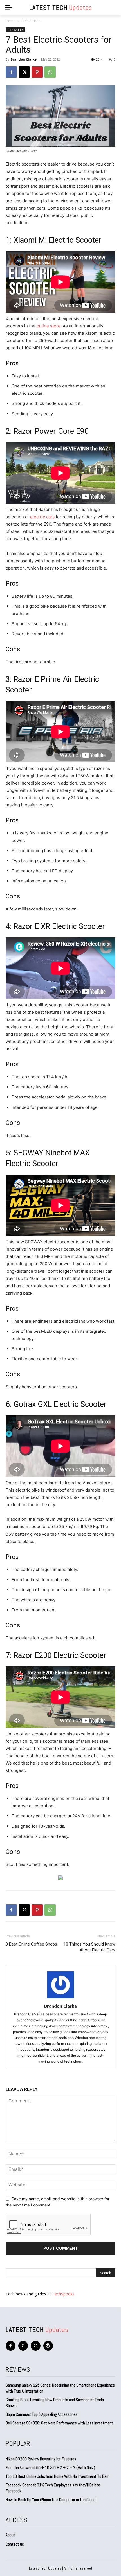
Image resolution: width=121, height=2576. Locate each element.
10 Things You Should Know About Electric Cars (89, 1947)
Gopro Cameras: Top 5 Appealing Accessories (42, 2414)
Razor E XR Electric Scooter (59, 926)
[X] (24, 72)
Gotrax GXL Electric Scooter (60, 1404)
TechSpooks (63, 2294)
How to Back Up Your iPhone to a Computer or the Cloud (51, 2500)
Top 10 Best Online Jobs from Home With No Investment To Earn (58, 2476)
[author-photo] (60, 1998)
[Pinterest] (37, 72)
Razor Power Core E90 (51, 431)
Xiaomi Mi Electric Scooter (58, 240)
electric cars (42, 517)
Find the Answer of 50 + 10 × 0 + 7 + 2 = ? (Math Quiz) (50, 2468)
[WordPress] (48, 2346)
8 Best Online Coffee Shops (31, 1944)
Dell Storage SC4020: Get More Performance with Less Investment (59, 2423)
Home (11, 21)
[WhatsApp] (50, 72)
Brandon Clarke (24, 59)
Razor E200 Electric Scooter (60, 1655)
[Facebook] (11, 72)
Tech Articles (31, 21)
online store (49, 326)
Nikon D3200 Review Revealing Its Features (41, 2459)
